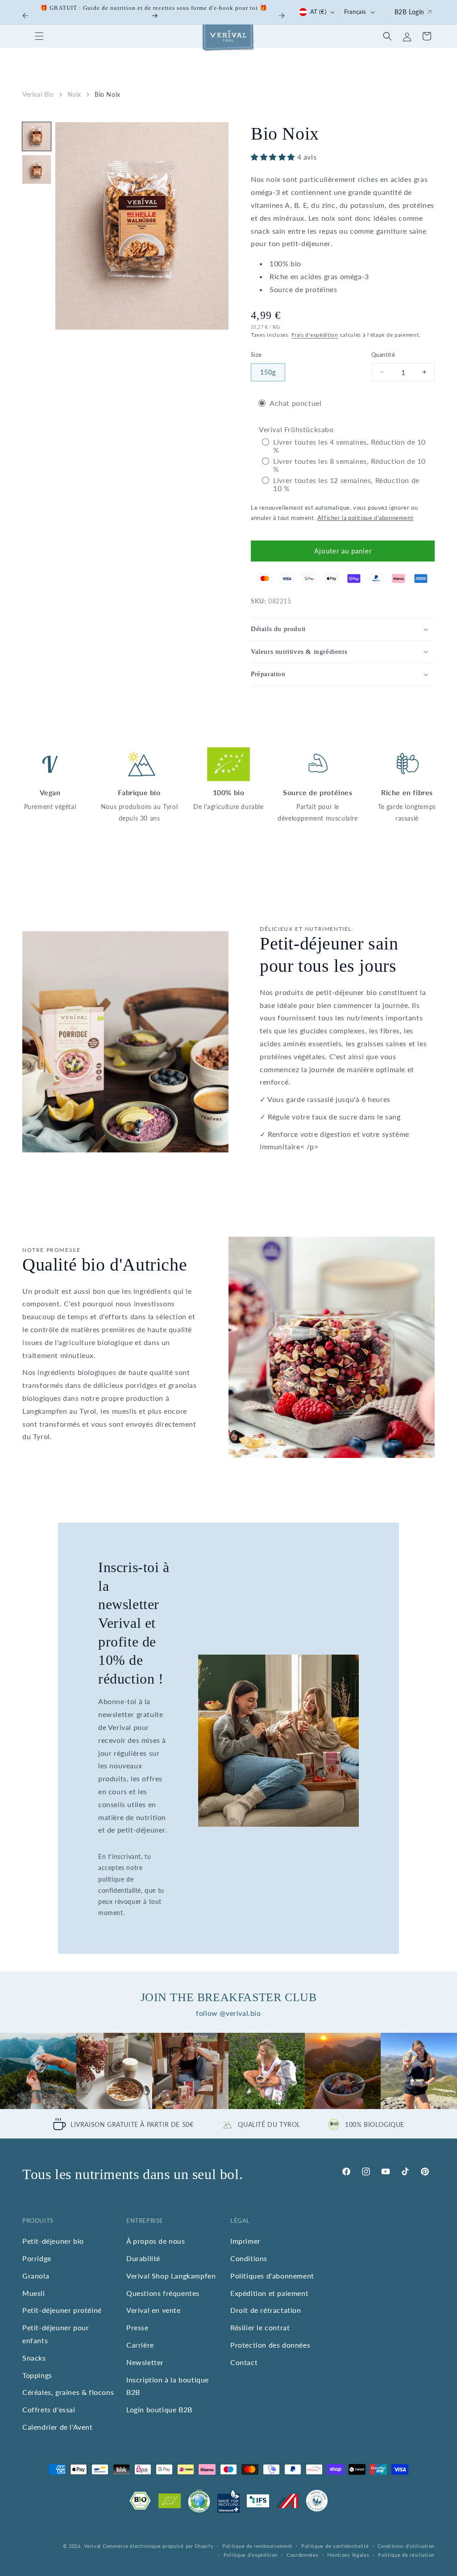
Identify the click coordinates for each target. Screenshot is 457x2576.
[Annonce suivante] (282, 16)
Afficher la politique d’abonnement (365, 518)
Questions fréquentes (163, 2293)
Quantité (383, 355)
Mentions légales (348, 2555)
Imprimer (245, 2241)
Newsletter (145, 2362)
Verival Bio (38, 94)
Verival (92, 2546)
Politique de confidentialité (335, 2546)
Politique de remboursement (257, 2546)
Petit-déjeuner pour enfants (56, 2334)
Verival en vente (154, 2310)
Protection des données (270, 2345)
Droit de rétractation (266, 2310)
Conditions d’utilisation (406, 2546)
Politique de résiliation (406, 2555)
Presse (137, 2327)
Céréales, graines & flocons (68, 2392)
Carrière (140, 2345)
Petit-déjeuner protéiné (62, 2310)
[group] (38, 2071)
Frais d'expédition (315, 335)
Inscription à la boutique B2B (168, 2386)
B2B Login (409, 12)
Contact (244, 2362)
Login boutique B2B (159, 2409)
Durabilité (143, 2258)
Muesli (34, 2293)
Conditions (249, 2258)
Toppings (37, 2375)
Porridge (37, 2258)
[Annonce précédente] (25, 16)
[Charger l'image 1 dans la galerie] (37, 136)
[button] (39, 36)
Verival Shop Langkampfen (171, 2276)
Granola (36, 2276)
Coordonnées (303, 2555)
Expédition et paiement (269, 2293)
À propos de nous (156, 2241)
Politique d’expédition (251, 2555)
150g (268, 372)
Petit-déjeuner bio (53, 2241)
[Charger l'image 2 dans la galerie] (37, 169)
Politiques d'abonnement (272, 2276)
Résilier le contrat (260, 2327)
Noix (74, 94)
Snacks (34, 2358)
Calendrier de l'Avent (58, 2427)
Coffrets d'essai (49, 2409)
